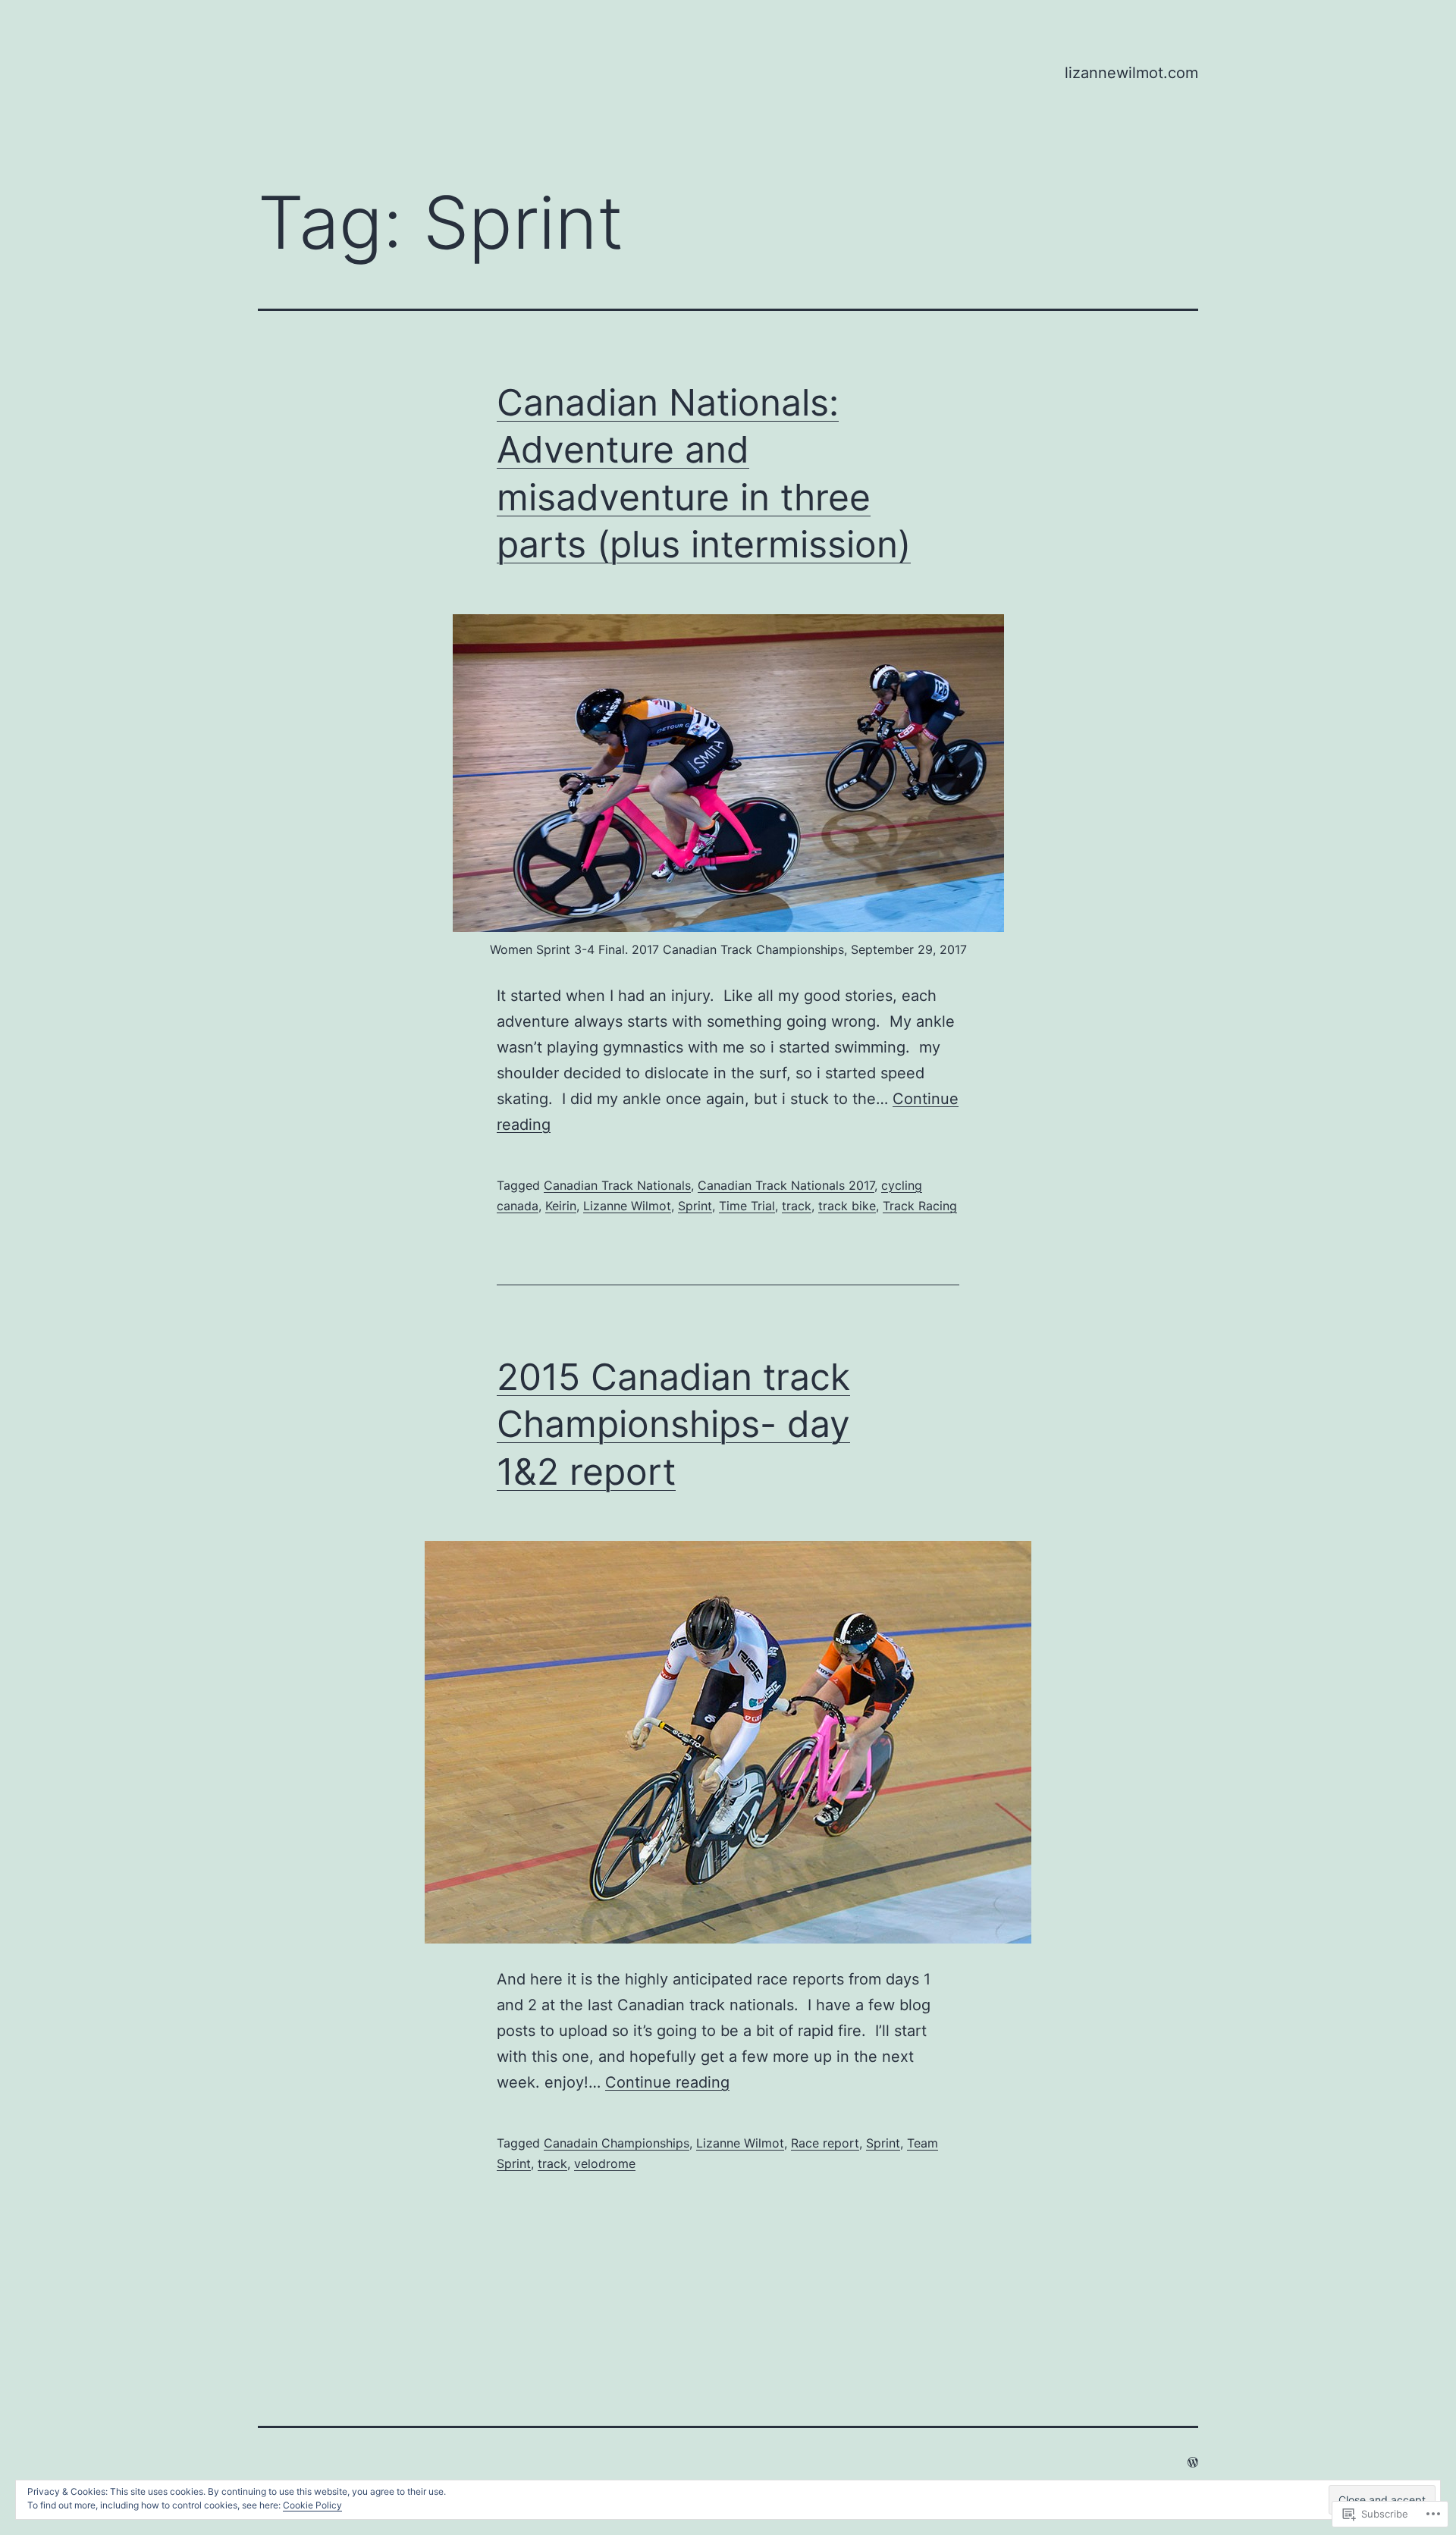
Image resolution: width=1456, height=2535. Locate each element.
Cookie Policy (312, 2505)
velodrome (605, 2163)
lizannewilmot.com (1131, 73)
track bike (847, 1206)
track (797, 1206)
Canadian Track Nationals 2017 (786, 1185)
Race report (825, 2143)
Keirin (561, 1206)
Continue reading (667, 2082)
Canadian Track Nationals (617, 1185)
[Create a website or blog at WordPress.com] (1193, 2462)
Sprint (695, 1206)
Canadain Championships (617, 2143)
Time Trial (747, 1206)
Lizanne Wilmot (627, 1206)
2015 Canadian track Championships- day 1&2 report (673, 1424)
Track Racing (920, 1206)
